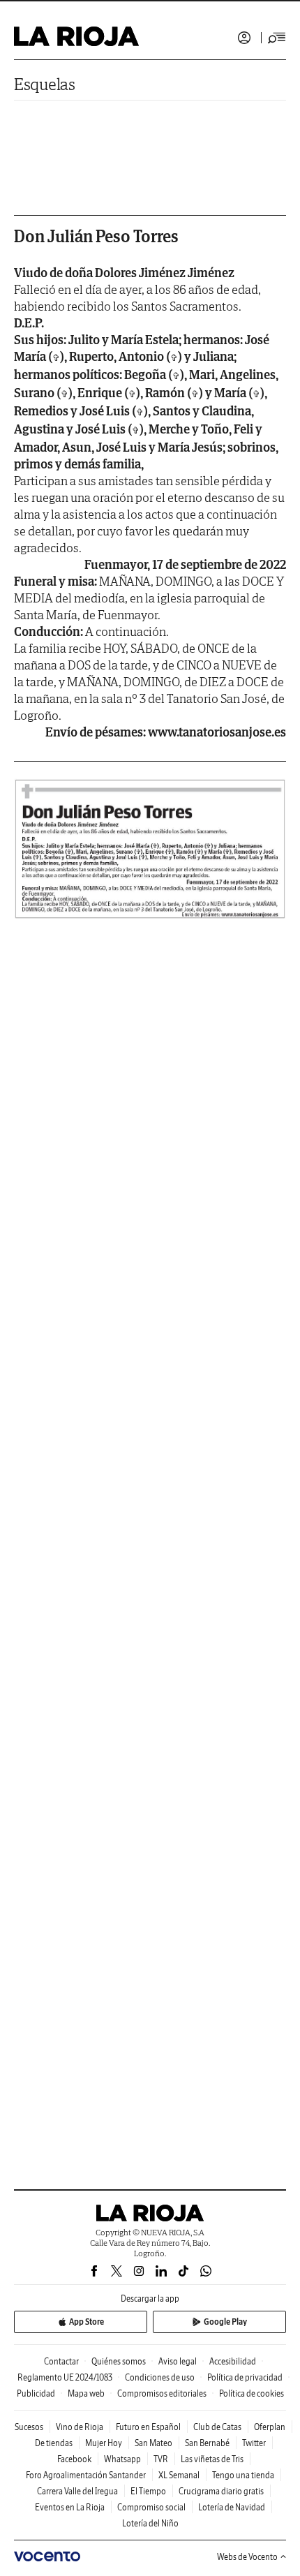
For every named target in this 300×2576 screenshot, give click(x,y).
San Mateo (153, 2443)
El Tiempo (148, 2491)
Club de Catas (217, 2427)
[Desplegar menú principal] (277, 38)
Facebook (74, 2459)
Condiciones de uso (160, 2377)
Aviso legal (178, 2361)
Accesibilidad (233, 2361)
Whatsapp (122, 2459)
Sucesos (29, 2427)
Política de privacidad (245, 2377)
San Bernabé (207, 2443)
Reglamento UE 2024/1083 (65, 2377)
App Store (87, 2322)
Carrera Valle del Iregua (77, 2491)
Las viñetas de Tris (212, 2459)
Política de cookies (252, 2393)
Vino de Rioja (80, 2427)
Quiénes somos (119, 2361)
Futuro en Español (148, 2427)
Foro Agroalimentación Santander (86, 2475)
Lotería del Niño (150, 2523)
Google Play (225, 2322)
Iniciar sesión (244, 38)
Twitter (254, 2443)
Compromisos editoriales (162, 2393)
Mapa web (86, 2393)
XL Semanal (179, 2475)
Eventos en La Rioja (70, 2507)
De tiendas (54, 2443)
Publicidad (36, 2393)
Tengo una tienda (243, 2475)
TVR (161, 2459)
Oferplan (270, 2427)
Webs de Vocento (247, 2557)
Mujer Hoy (104, 2443)
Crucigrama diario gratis (221, 2491)
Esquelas (45, 84)
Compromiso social (151, 2507)
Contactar (61, 2361)
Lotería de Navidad (232, 2507)
